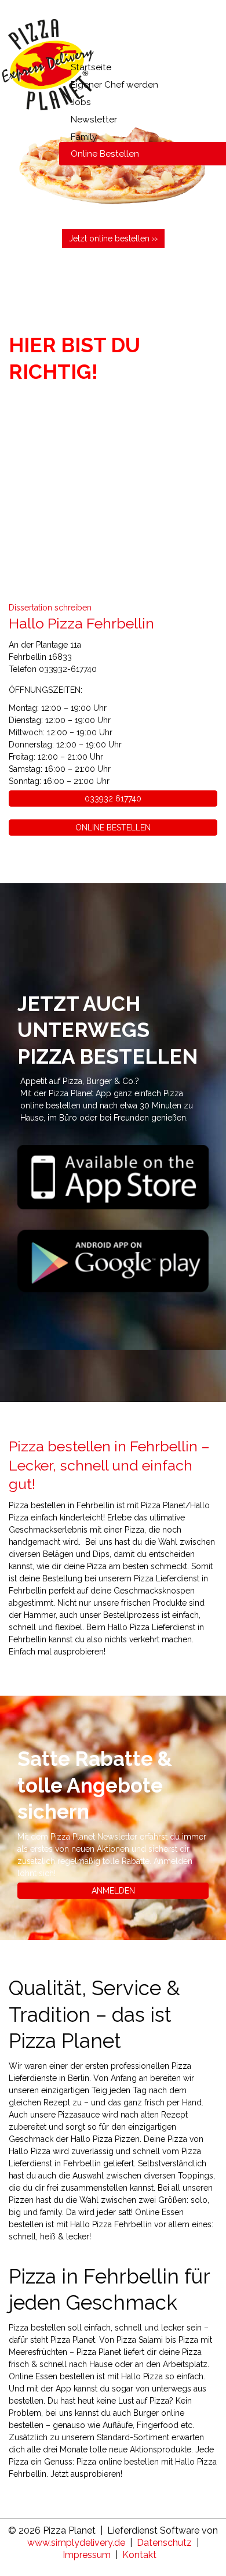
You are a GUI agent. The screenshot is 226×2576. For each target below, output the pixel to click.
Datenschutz (164, 2543)
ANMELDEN (113, 1891)
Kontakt (139, 2555)
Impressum (87, 2555)
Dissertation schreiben (50, 608)
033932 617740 (113, 799)
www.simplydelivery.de (76, 2543)
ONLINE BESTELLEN (113, 828)
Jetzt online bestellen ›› (113, 239)
